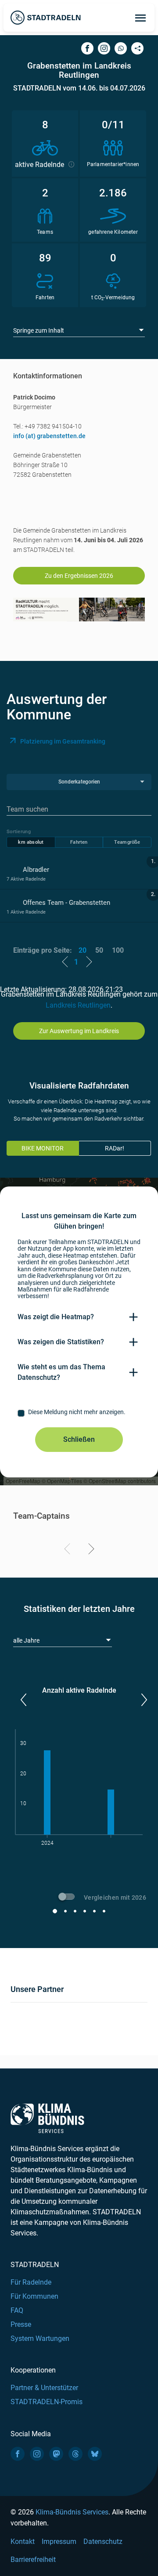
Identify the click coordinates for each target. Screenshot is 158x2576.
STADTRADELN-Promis (47, 2402)
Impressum (59, 2542)
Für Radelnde (31, 2282)
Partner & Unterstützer (44, 2388)
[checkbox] (79, 1413)
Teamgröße (127, 842)
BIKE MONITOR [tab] (43, 1148)
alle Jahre (26, 1640)
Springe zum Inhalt (39, 330)
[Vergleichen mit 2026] (68, 1898)
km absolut (31, 842)
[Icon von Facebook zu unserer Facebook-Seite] (18, 2454)
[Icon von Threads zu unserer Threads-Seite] (75, 2454)
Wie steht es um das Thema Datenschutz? (61, 1372)
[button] (23, 1700)
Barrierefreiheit (33, 2560)
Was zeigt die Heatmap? (56, 1317)
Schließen (79, 1439)
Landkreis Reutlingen (78, 1005)
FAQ (17, 2310)
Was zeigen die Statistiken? (61, 1342)
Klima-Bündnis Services (72, 2512)
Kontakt (23, 2542)
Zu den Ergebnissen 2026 (79, 576)
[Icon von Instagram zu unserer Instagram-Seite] (37, 2454)
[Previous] (69, 1550)
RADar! (115, 1148)
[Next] (90, 1550)
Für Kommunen (34, 2296)
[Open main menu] (140, 18)
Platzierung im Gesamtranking (63, 741)
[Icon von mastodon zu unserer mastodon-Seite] (56, 2454)
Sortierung (19, 832)
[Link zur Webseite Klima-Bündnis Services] (47, 2118)
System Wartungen (40, 2338)
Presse (21, 2324)
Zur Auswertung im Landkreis (79, 1031)
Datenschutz (103, 2542)
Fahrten (79, 842)
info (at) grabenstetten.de (49, 436)
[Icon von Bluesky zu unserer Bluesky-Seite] (95, 2454)
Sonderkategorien (79, 782)
